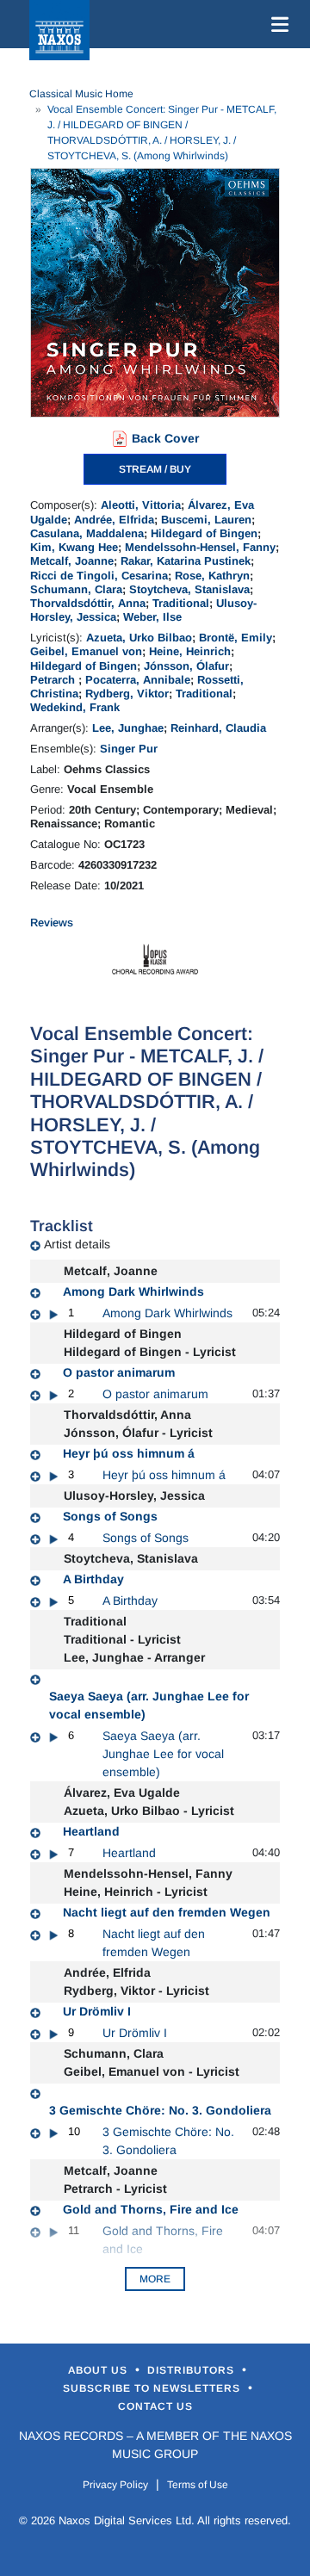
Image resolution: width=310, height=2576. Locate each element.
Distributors (192, 2370)
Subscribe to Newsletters (153, 2388)
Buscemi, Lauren (206, 520)
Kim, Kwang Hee (74, 547)
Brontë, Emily (236, 638)
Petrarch (54, 680)
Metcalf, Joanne (72, 561)
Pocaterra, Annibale (138, 680)
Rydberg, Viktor (127, 694)
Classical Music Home (81, 94)
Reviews (52, 923)
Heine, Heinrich (190, 651)
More (155, 2279)
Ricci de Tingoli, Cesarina (99, 576)
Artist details (77, 1244)
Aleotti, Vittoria (141, 505)
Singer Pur (129, 749)
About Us (99, 2370)
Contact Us (155, 2406)
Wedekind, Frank (75, 707)
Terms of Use (198, 2485)
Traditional (181, 603)
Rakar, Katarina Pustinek (186, 561)
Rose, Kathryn (212, 576)
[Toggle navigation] (276, 24)
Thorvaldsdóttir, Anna (88, 603)
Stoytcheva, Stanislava (189, 589)
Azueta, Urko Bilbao (139, 638)
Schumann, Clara (76, 589)
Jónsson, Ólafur (186, 666)
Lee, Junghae (128, 728)
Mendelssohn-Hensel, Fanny (200, 547)
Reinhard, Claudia (218, 728)
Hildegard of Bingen (204, 533)
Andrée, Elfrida (114, 520)
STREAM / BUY (155, 469)
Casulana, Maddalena (87, 533)
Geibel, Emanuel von (86, 651)
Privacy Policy (115, 2485)
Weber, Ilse (152, 617)
